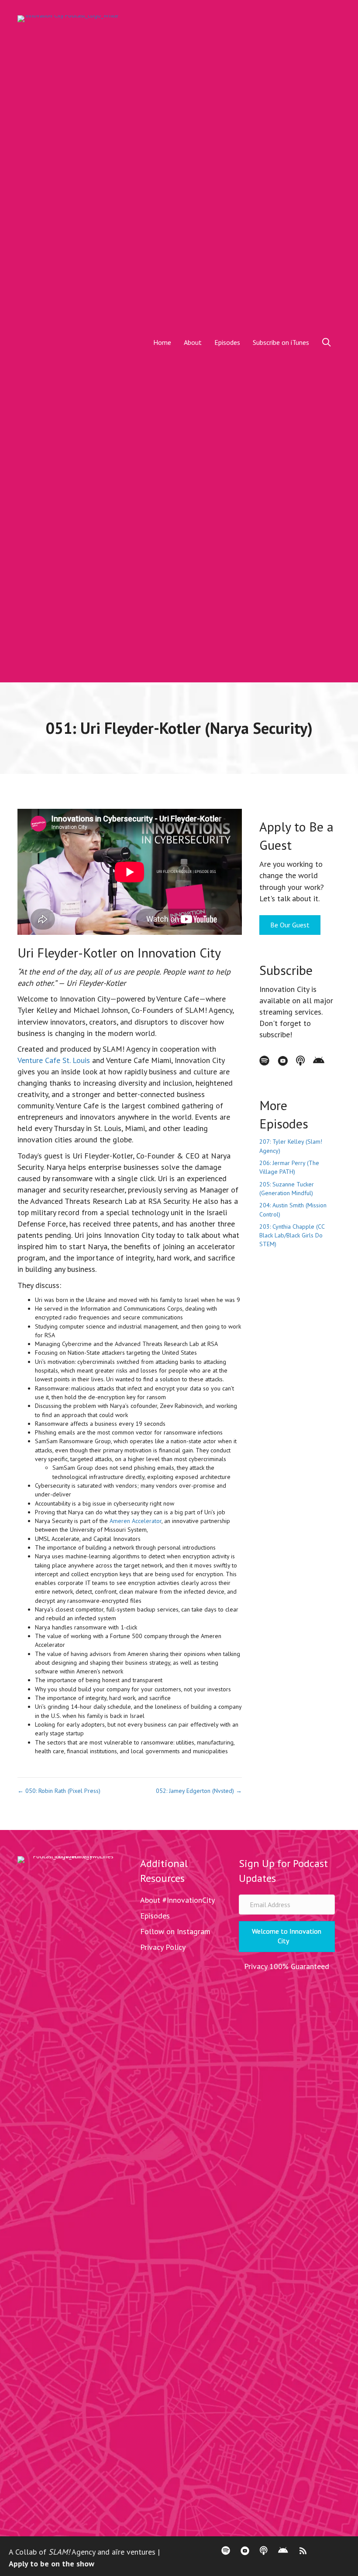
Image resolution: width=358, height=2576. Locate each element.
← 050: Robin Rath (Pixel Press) (59, 1791)
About (193, 342)
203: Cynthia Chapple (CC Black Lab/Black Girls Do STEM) (292, 1235)
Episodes (227, 342)
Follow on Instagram (175, 1931)
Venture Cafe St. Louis (54, 1060)
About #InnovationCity (177, 1900)
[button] (328, 342)
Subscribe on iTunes (281, 342)
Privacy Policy (163, 1947)
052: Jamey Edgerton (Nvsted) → (199, 1791)
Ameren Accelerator (136, 1521)
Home (162, 342)
